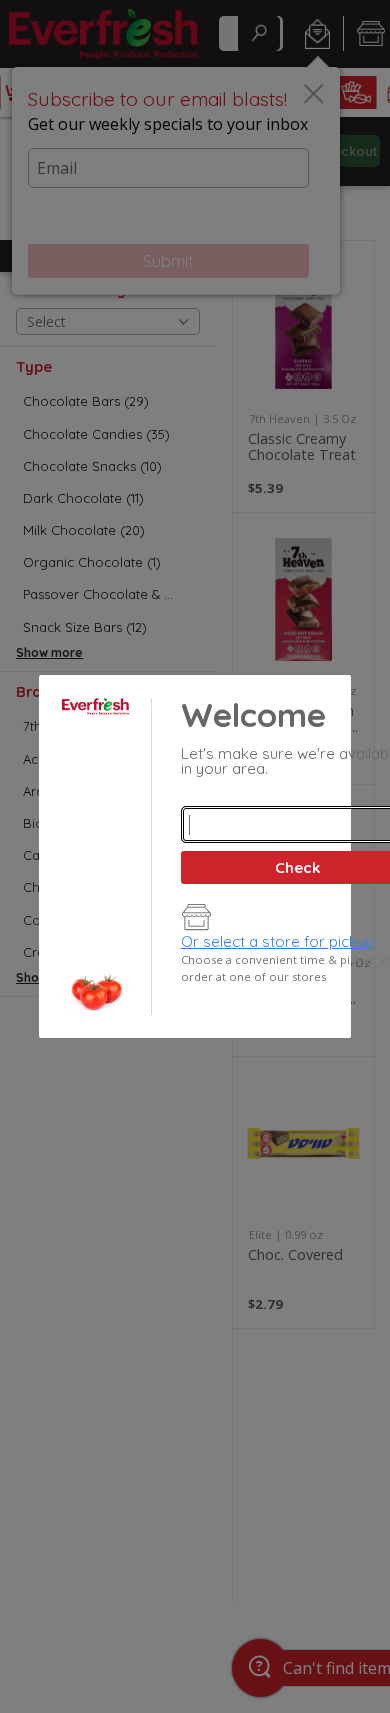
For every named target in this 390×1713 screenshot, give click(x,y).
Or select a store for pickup (277, 941)
